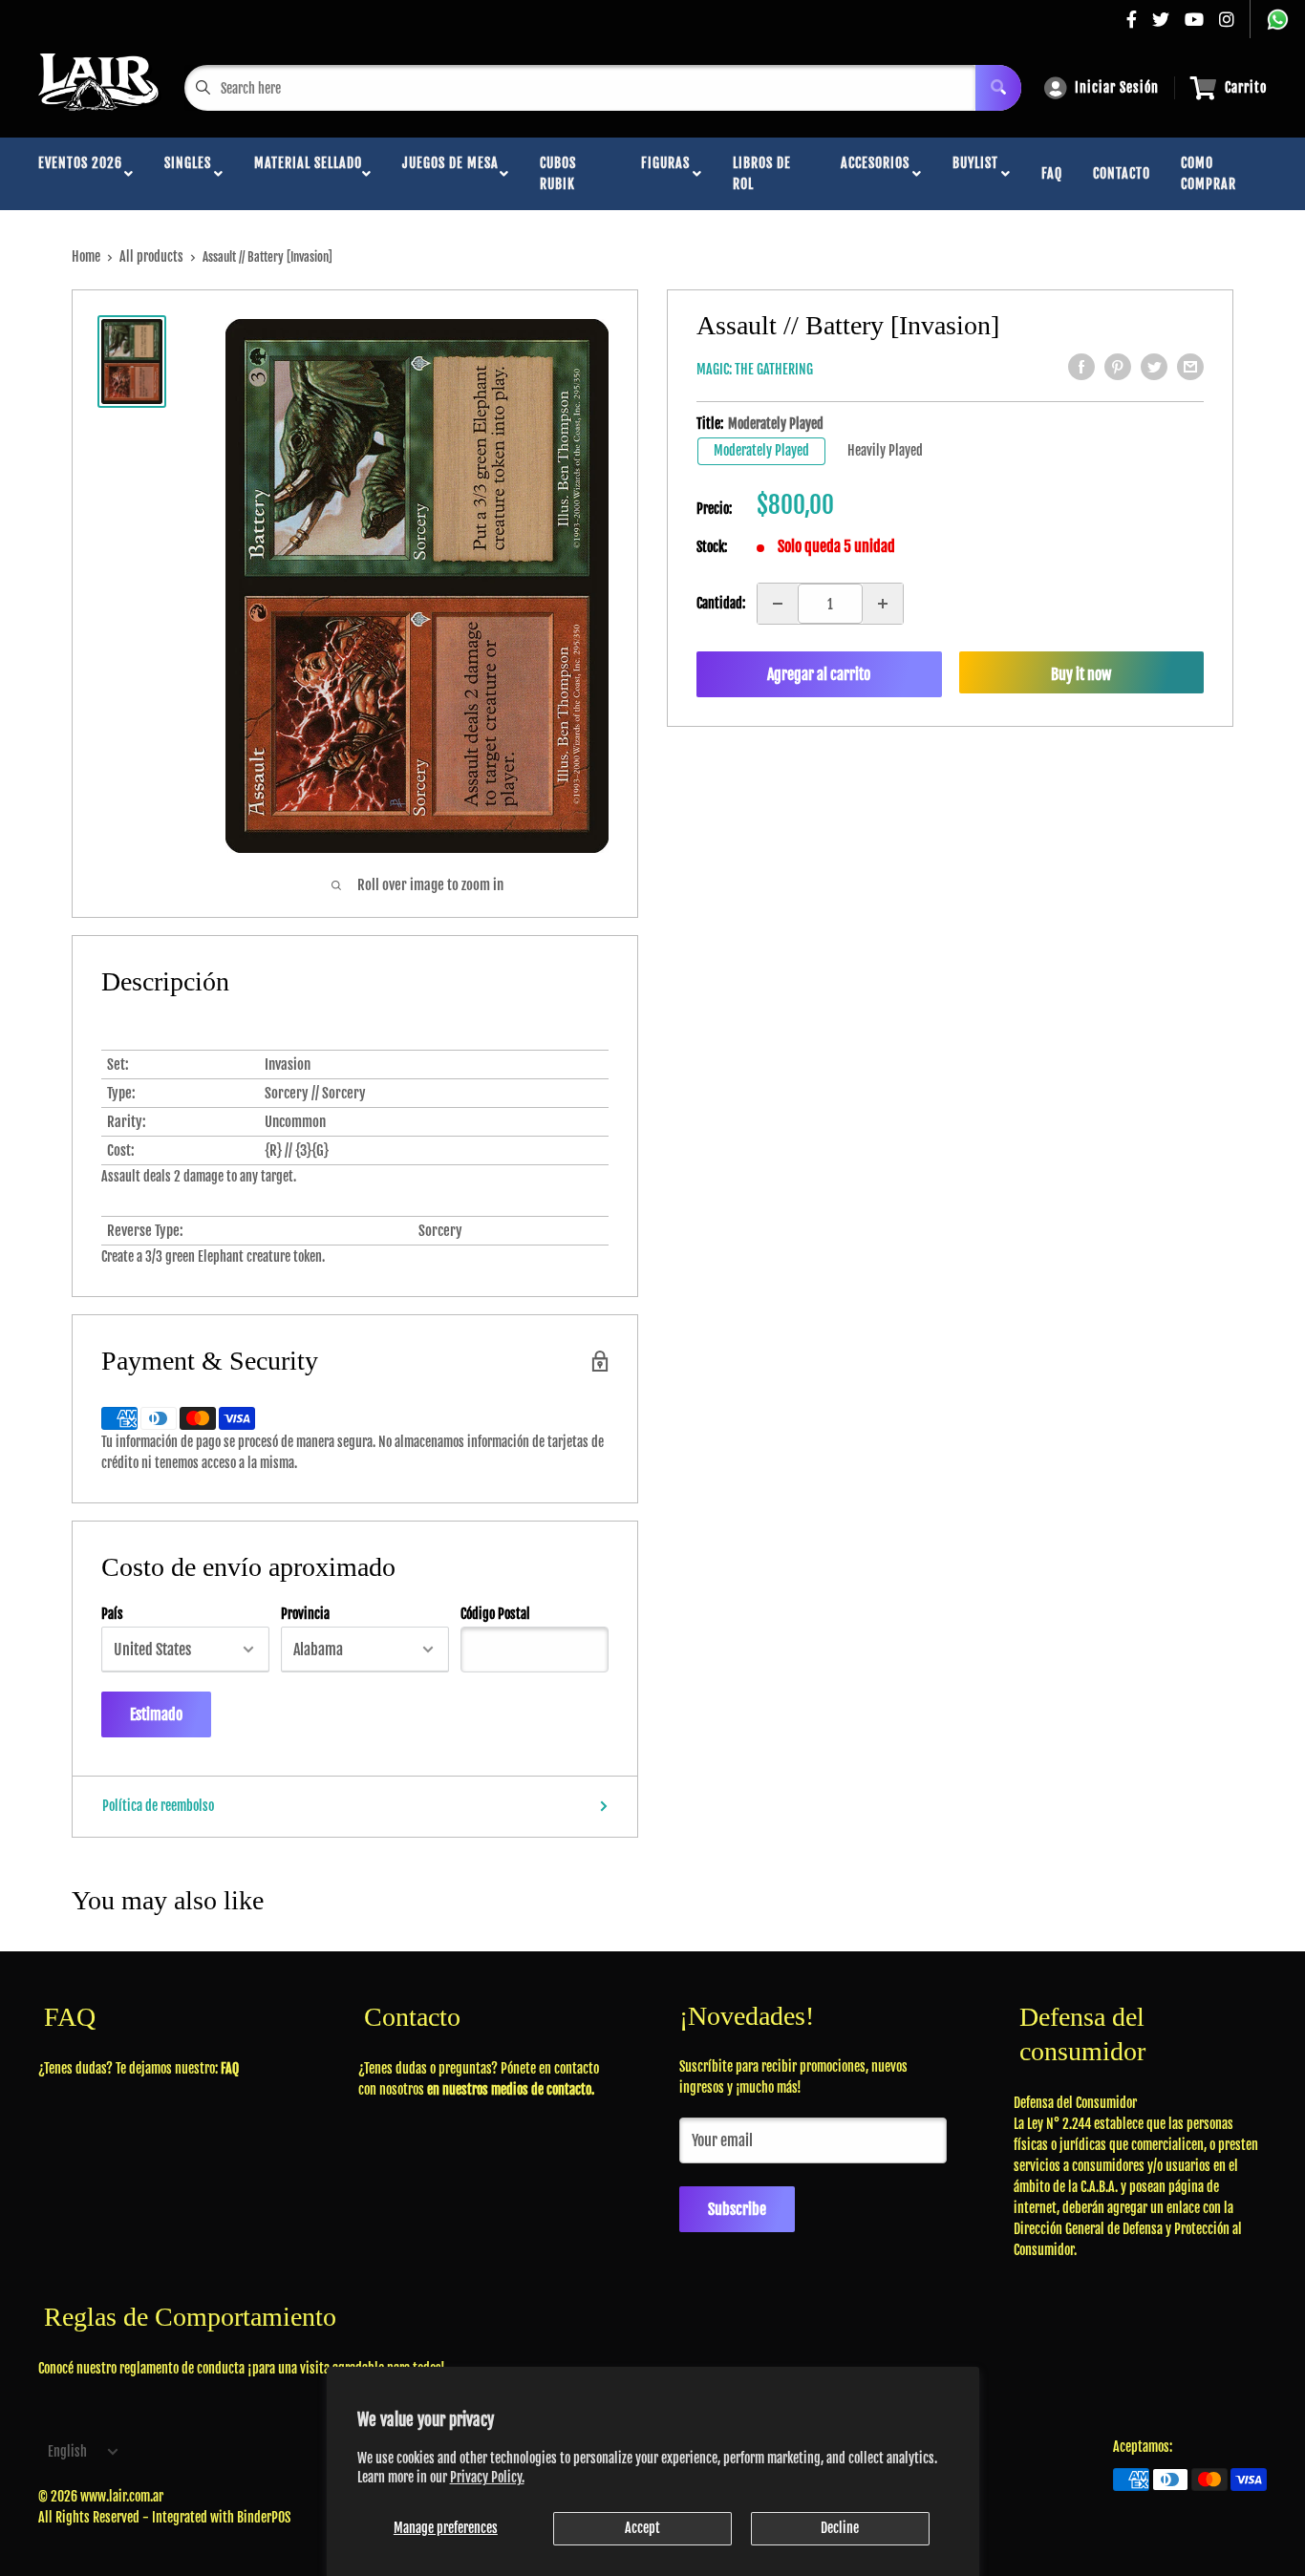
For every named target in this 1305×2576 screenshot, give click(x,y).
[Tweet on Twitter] (1154, 367)
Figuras (665, 173)
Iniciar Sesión (1117, 87)
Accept (642, 2528)
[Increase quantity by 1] (883, 604)
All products (151, 256)
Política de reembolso (158, 1806)
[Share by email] (1190, 367)
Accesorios (875, 173)
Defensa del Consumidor (1075, 2103)
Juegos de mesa (450, 173)
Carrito (1246, 87)
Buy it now (1081, 674)
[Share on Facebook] (1081, 367)
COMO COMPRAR (1209, 173)
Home (86, 256)
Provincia (305, 1614)
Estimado (156, 1714)
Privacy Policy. (487, 2477)
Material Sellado (308, 173)
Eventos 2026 (80, 173)
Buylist (975, 173)
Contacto (1122, 173)
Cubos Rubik (558, 173)
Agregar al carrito (819, 674)
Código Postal (495, 1614)
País (112, 1614)
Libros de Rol (762, 173)
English (67, 2451)
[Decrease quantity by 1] (778, 604)
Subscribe (737, 2209)
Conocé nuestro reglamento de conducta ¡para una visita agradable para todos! (242, 2368)
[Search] (998, 88)
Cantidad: (721, 603)
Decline (840, 2528)
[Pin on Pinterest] (1118, 367)
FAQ (1052, 173)
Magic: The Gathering (755, 369)
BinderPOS (264, 2517)
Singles (188, 173)
